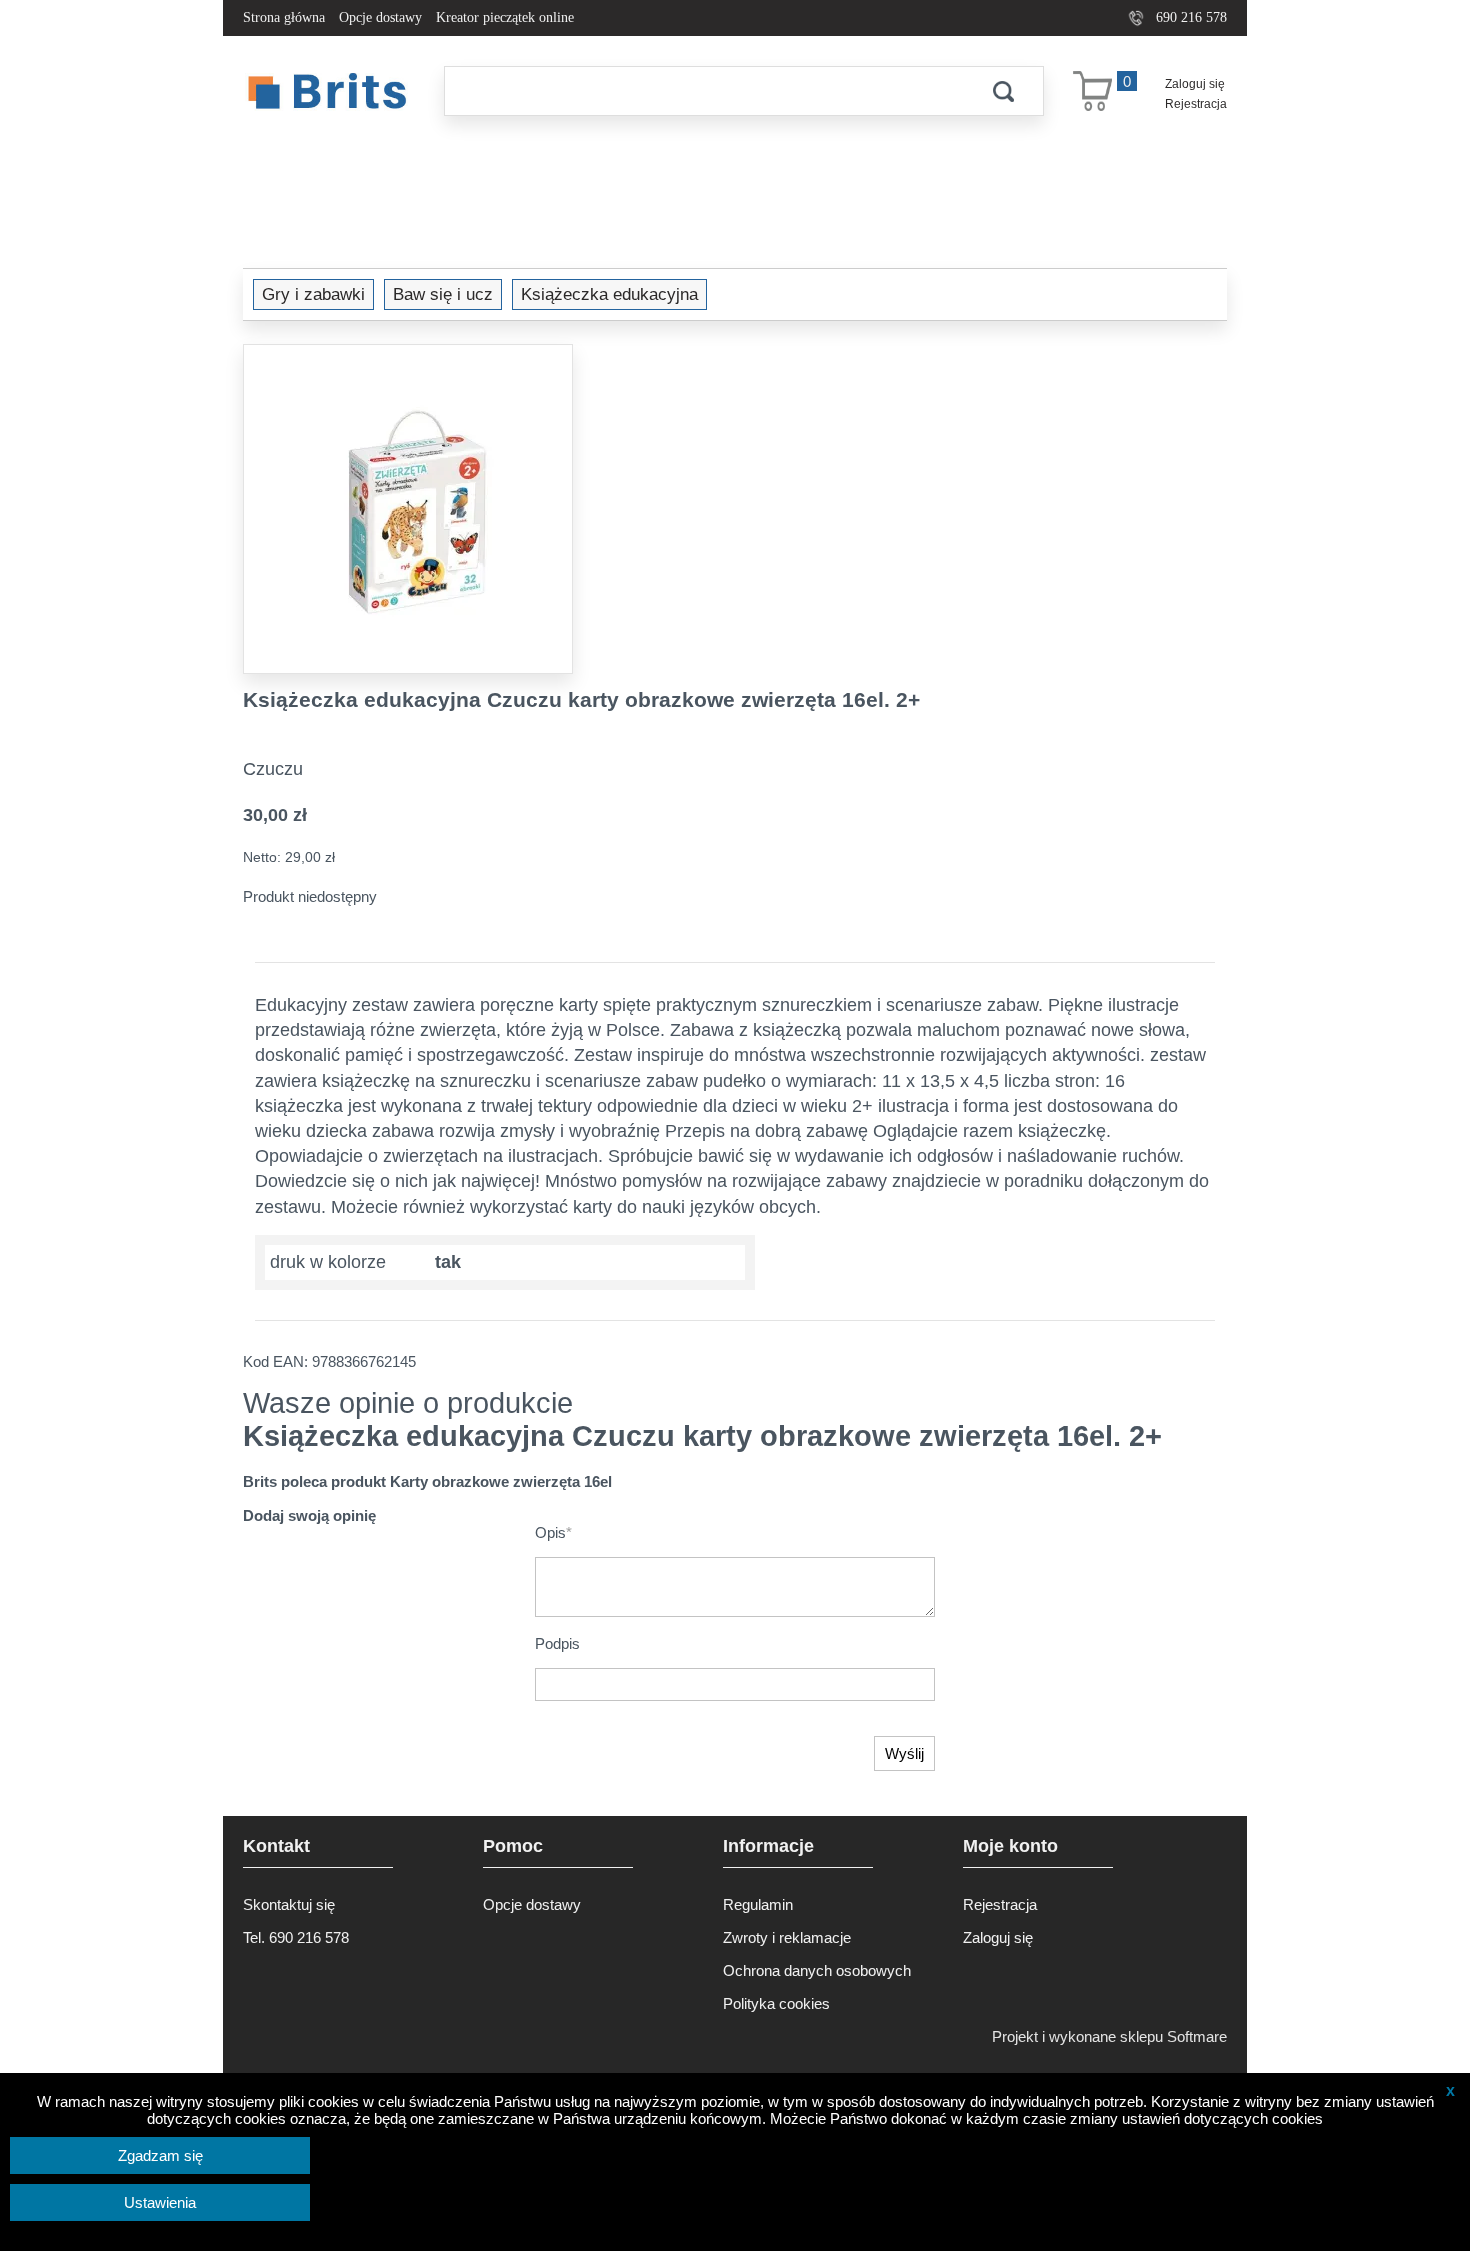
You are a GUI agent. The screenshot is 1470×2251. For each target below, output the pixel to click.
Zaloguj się (1195, 84)
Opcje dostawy (380, 17)
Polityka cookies (776, 2003)
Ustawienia (160, 2202)
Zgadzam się (160, 2155)
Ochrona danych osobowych (817, 1970)
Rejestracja (1196, 104)
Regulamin (758, 1904)
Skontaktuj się (289, 1904)
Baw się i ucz (443, 294)
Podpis (557, 1643)
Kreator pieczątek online (505, 17)
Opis (553, 1532)
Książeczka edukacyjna (609, 294)
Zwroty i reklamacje (787, 1937)
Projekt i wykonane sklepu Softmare (1109, 2036)
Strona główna (284, 17)
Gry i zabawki (313, 294)
